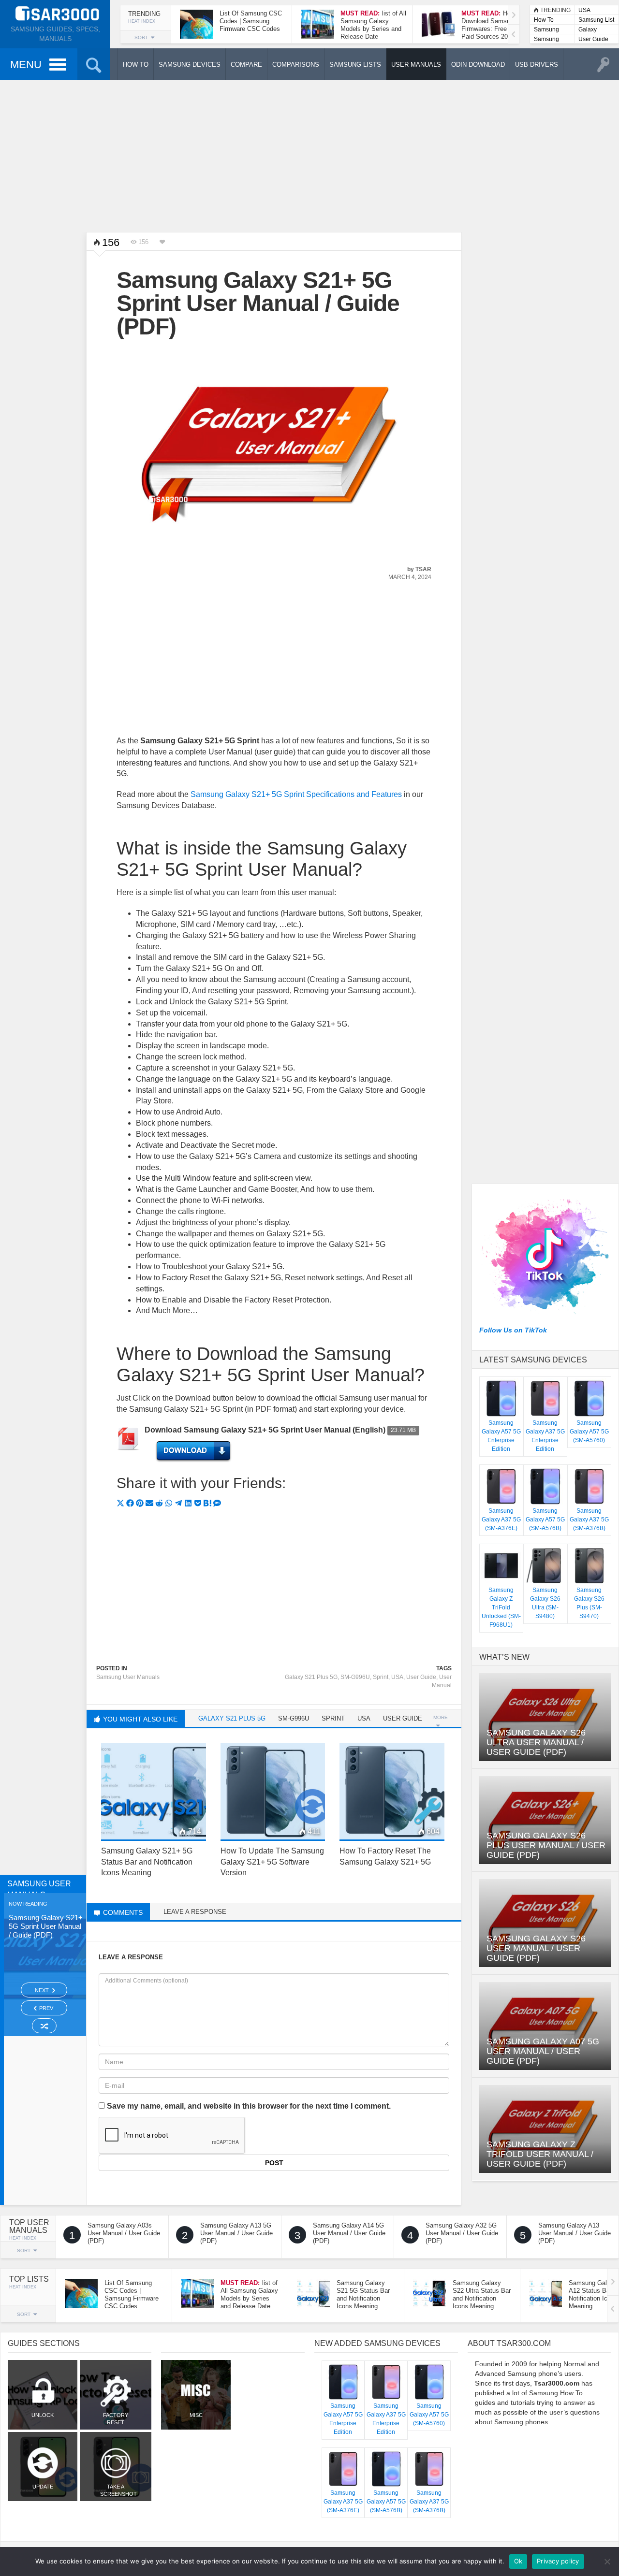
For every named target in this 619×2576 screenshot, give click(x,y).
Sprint (381, 1677)
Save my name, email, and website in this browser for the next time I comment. (249, 2106)
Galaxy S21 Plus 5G (311, 1677)
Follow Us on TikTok (513, 1330)
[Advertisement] (309, 155)
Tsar (423, 569)
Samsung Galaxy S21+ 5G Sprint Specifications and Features (296, 794)
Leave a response (195, 1912)
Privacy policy (558, 2561)
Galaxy (588, 29)
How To (544, 20)
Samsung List (596, 20)
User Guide (593, 39)
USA (584, 10)
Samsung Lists (546, 30)
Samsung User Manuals (546, 40)
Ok (518, 2561)
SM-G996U (355, 1677)
